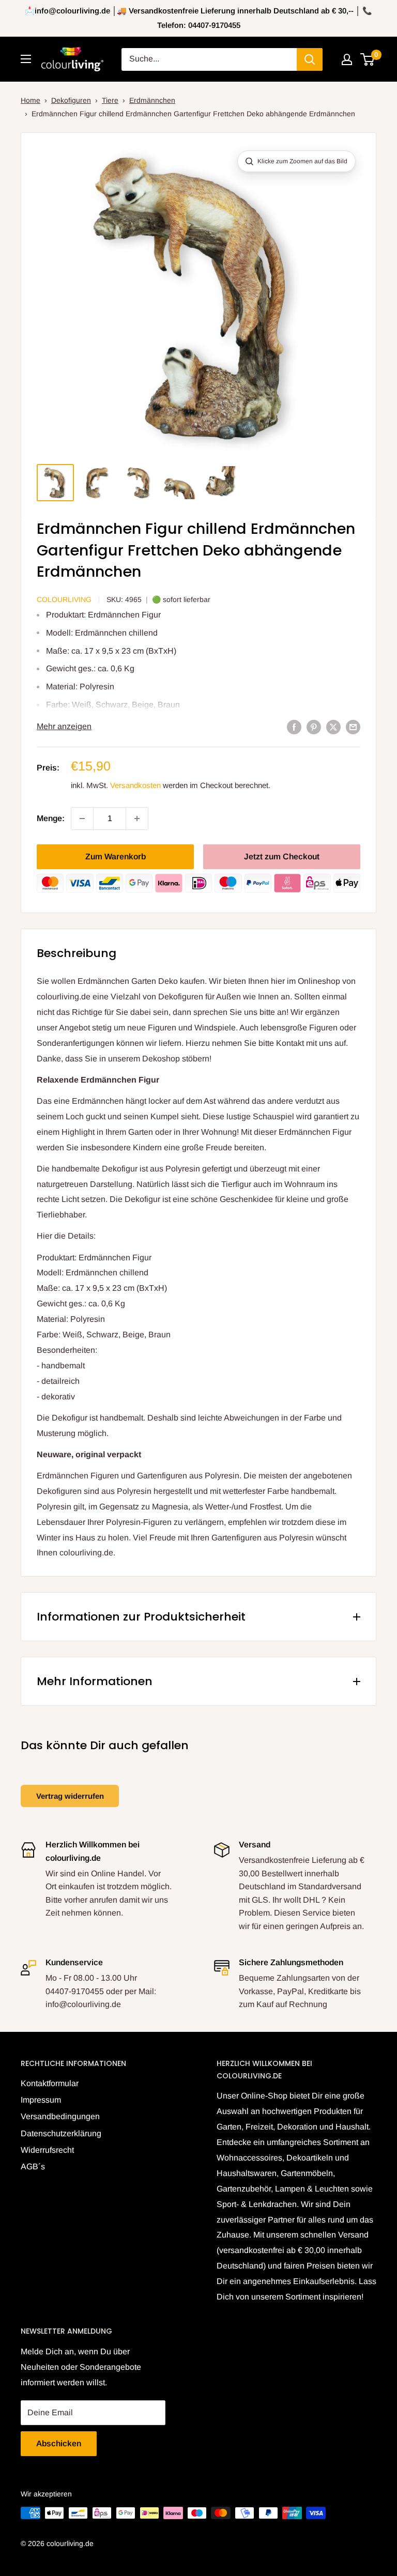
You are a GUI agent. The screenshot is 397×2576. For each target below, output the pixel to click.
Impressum (41, 2100)
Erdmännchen (152, 100)
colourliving (64, 599)
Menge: (51, 818)
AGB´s (33, 2166)
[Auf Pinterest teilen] (314, 727)
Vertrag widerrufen (70, 1796)
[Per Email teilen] (353, 727)
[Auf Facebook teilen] (294, 727)
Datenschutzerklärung (61, 2133)
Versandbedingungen (60, 2116)
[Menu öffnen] (26, 59)
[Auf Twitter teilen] (333, 727)
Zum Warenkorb (116, 857)
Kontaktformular (50, 2083)
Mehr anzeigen (64, 726)
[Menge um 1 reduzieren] (82, 819)
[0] (368, 59)
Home (30, 100)
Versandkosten (135, 785)
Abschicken (59, 2443)
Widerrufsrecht (47, 2150)
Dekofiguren (71, 100)
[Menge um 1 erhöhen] (137, 819)
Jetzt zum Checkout (282, 857)
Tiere (110, 100)
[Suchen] (310, 59)
